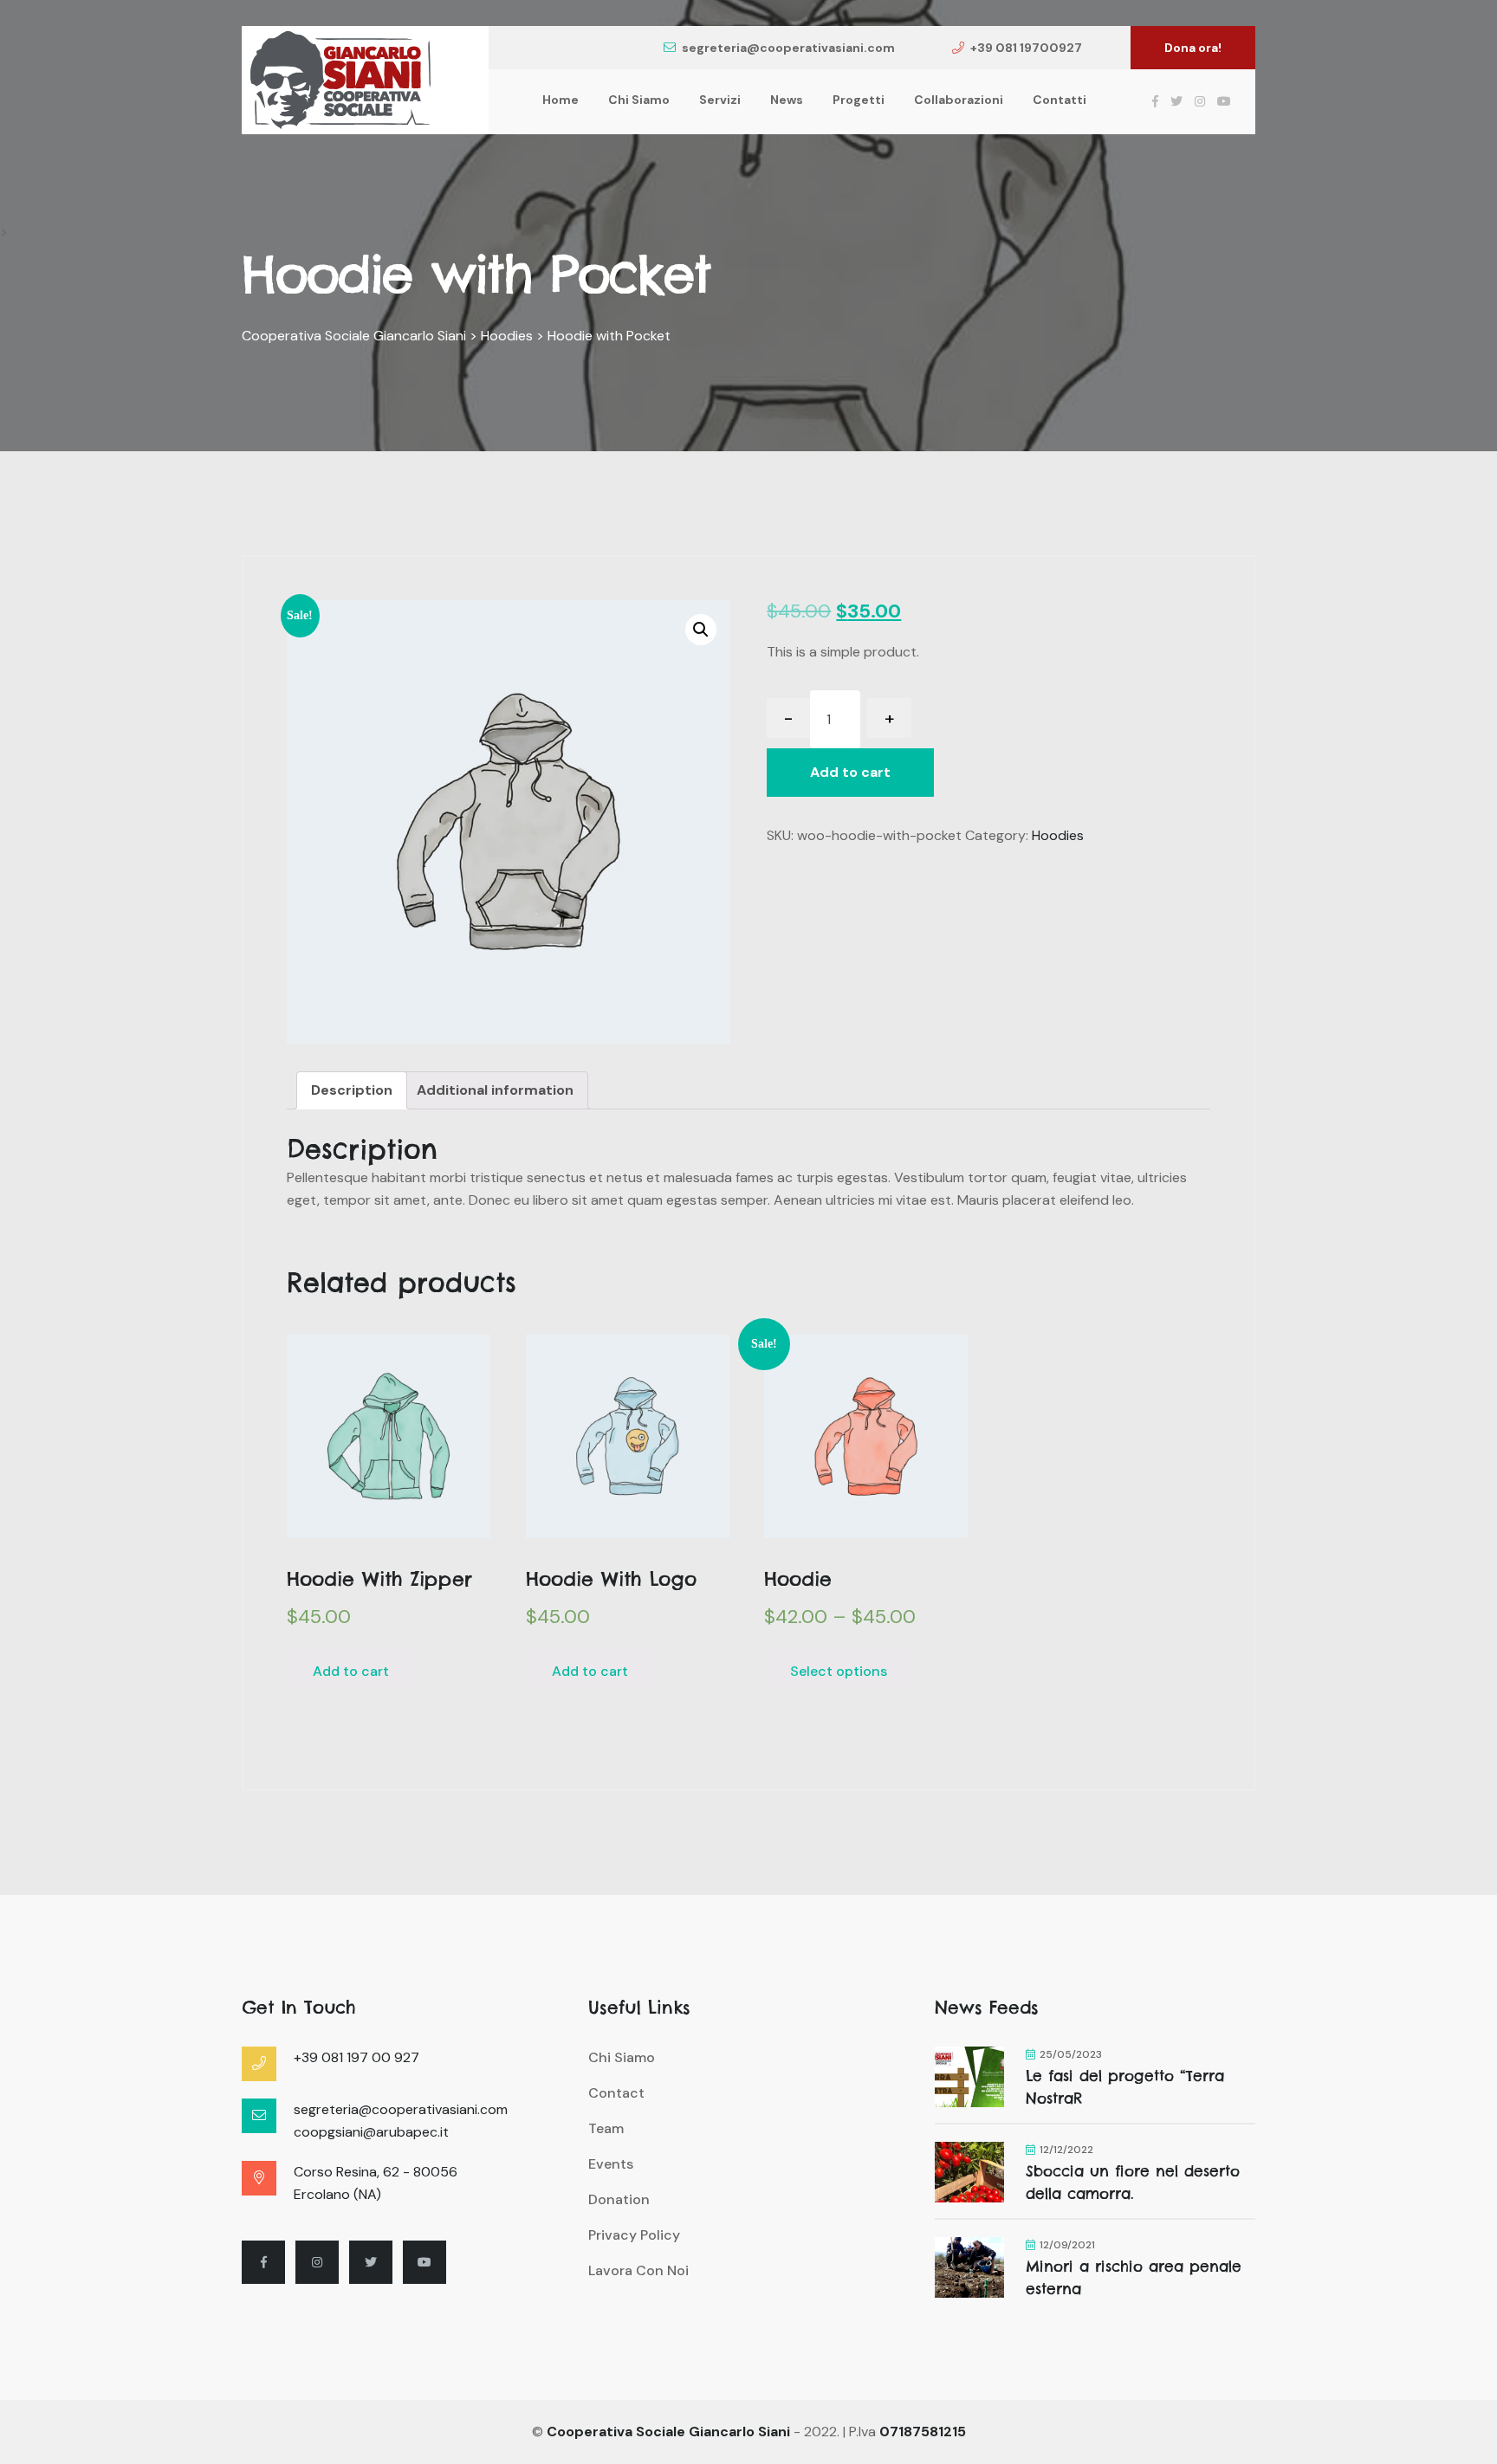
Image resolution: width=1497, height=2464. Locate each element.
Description (352, 1090)
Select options (839, 1671)
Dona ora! (1193, 48)
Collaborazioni (959, 100)
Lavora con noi (638, 2270)
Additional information (495, 1090)
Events (611, 2164)
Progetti (859, 100)
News (787, 100)
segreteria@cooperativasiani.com (788, 48)
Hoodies (1058, 835)
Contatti (1060, 100)
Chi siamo (639, 100)
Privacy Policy (634, 2235)
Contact (616, 2093)
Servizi (720, 100)
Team (606, 2128)
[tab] (352, 1090)
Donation (619, 2199)
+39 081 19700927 (1026, 48)
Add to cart (850, 772)
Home (561, 100)
